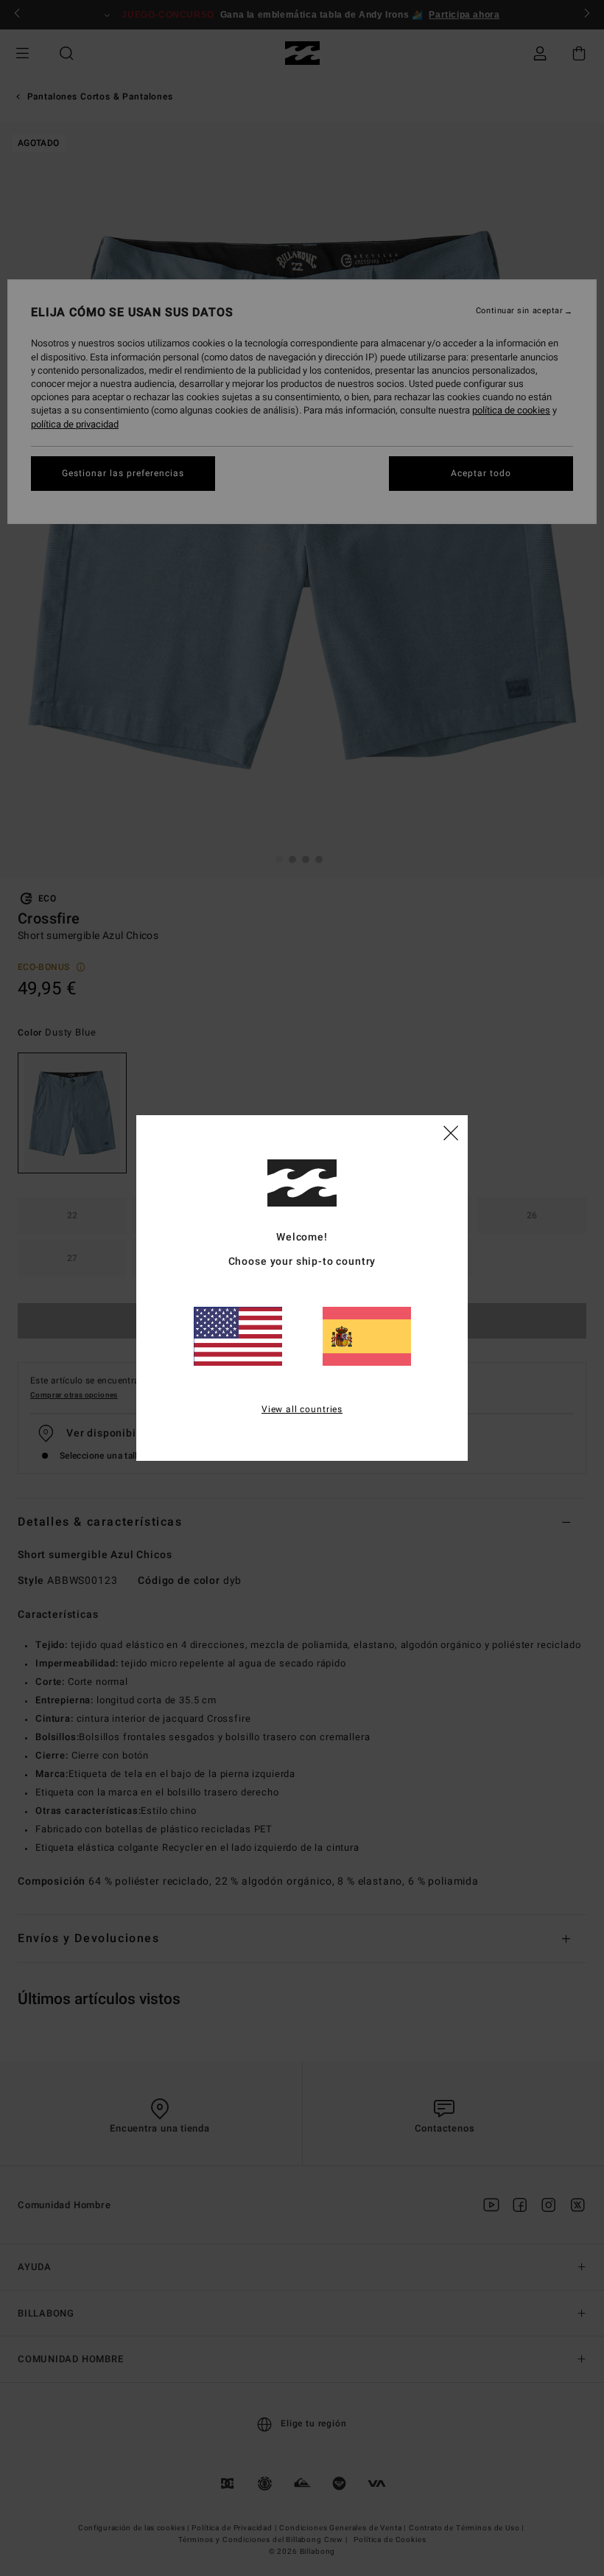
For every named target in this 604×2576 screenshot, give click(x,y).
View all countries (302, 1409)
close (451, 1132)
